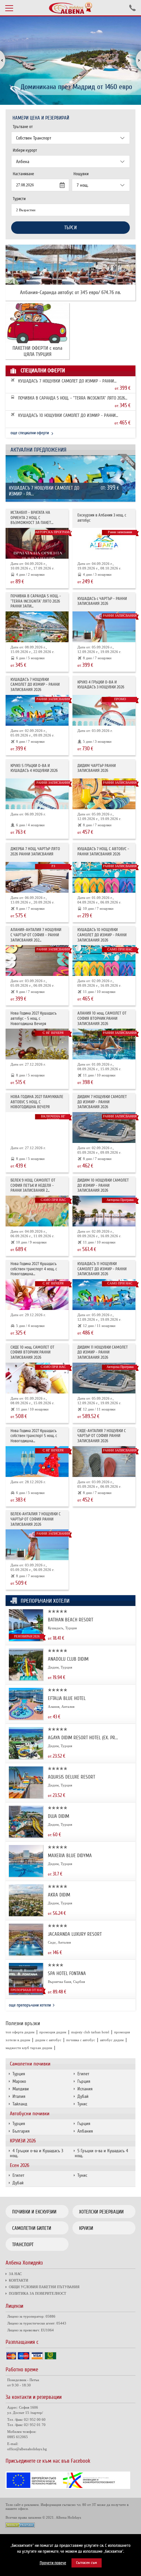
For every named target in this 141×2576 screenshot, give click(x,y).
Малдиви (21, 2089)
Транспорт (23, 2245)
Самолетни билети (32, 2228)
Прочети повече (53, 2563)
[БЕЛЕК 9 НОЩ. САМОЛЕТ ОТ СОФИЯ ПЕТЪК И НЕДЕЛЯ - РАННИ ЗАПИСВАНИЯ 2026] (37, 1211)
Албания (85, 2131)
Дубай (83, 2096)
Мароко (19, 2081)
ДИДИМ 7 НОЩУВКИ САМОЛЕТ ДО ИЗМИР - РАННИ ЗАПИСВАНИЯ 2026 (102, 1102)
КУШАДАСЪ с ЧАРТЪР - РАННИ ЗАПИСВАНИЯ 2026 (102, 601)
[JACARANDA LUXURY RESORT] (26, 1954)
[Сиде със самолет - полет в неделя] (104, 1462)
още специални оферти (30, 433)
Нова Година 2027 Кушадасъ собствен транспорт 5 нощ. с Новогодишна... (34, 1436)
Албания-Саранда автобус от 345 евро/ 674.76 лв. (70, 293)
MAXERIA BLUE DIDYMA (70, 1856)
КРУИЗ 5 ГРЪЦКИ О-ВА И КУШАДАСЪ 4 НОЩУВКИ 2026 (34, 768)
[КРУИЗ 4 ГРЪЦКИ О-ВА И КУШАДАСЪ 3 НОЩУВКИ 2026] (104, 710)
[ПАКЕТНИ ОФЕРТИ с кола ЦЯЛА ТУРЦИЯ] (37, 323)
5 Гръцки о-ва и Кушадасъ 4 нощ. (101, 2153)
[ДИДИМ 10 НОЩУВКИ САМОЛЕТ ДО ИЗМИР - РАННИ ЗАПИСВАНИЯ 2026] (104, 1211)
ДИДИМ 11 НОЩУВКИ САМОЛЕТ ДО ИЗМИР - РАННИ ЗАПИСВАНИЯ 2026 (103, 1353)
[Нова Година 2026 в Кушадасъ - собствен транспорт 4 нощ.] (37, 1295)
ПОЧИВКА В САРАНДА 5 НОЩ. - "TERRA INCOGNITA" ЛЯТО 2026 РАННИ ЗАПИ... (71, 398)
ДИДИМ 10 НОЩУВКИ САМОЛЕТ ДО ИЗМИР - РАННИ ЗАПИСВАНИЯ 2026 (103, 1185)
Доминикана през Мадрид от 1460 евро (76, 87)
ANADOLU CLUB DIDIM (68, 1659)
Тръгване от (23, 127)
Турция (19, 2074)
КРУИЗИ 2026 (23, 2141)
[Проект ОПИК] (68, 2487)
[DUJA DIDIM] (26, 1836)
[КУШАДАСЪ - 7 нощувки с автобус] (104, 877)
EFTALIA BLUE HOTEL (67, 1698)
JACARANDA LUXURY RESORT (75, 1934)
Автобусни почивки (30, 2114)
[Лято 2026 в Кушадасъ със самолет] (104, 627)
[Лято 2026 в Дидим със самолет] (104, 794)
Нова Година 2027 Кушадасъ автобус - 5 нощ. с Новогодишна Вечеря (34, 1018)
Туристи (19, 199)
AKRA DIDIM (59, 1895)
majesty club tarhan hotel (90, 2032)
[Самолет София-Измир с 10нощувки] (104, 961)
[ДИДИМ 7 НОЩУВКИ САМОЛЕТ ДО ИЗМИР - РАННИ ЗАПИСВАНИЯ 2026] (104, 1128)
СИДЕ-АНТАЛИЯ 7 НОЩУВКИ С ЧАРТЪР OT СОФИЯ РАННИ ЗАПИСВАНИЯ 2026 (102, 1436)
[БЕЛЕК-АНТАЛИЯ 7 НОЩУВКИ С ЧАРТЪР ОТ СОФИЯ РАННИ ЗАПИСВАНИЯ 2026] (37, 1545)
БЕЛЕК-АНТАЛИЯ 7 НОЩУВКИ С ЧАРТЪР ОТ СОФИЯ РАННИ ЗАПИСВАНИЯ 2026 (36, 1519)
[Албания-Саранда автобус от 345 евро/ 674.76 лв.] (70, 265)
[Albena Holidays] (70, 8)
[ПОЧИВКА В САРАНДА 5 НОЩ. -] (37, 627)
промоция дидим (53, 2032)
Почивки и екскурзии (34, 2212)
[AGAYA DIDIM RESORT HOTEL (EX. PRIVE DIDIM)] (26, 1757)
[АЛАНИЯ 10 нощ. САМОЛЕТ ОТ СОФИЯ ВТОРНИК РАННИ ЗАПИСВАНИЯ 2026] (104, 1044)
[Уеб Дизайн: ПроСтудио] (20, 2526)
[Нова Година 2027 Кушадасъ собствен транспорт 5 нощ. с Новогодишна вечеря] (37, 1462)
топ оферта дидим (20, 2032)
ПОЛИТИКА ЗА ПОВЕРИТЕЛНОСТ (38, 2293)
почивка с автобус (81, 2040)
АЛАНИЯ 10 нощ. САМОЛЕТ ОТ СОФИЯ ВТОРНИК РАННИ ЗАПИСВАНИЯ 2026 (102, 1018)
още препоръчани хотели (30, 2005)
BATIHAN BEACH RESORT (70, 1620)
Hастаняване (23, 174)
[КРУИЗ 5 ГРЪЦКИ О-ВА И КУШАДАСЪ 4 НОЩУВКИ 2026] (37, 794)
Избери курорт (25, 150)
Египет (83, 2074)
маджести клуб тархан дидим (29, 2048)
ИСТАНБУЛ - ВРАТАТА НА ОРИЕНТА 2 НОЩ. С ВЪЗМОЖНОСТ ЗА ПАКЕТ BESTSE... (31, 518)
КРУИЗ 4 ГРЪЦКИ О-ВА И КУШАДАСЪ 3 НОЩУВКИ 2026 (101, 685)
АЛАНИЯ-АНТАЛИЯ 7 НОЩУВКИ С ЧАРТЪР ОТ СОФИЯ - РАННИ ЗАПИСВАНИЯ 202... (36, 935)
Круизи (86, 2228)
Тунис (82, 2104)
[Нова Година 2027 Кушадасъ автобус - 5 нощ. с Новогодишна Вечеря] (37, 1044)
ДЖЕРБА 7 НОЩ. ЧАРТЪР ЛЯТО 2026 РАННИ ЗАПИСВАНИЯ (35, 852)
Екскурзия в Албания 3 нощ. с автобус (102, 518)
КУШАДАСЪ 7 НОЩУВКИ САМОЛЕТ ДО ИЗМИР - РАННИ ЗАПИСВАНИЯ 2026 (66, 381)
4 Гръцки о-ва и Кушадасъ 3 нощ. (37, 2153)
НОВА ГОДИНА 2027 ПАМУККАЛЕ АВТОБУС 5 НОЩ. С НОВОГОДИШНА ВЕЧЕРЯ (37, 1102)
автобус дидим (112, 2040)
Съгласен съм (87, 2563)
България (21, 2131)
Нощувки (81, 174)
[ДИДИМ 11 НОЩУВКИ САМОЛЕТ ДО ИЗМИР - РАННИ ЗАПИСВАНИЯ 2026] (104, 1378)
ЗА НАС (15, 2274)
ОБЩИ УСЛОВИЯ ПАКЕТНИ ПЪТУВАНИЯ (44, 2287)
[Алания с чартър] (37, 961)
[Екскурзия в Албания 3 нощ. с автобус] (104, 543)
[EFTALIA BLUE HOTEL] (26, 1718)
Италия (19, 2096)
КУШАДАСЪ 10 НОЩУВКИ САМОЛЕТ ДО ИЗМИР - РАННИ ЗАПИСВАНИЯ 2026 (67, 416)
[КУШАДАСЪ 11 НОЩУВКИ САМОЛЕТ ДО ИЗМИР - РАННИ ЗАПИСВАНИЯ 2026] (104, 1295)
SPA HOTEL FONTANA (67, 1973)
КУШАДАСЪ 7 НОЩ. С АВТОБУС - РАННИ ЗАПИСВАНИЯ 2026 (103, 852)
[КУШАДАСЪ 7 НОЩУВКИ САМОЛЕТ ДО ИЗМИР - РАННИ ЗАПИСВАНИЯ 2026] (70, 482)
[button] (135, 61)
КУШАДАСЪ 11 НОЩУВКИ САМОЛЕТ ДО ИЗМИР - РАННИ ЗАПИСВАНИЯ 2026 (102, 1269)
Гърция (84, 2081)
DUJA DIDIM (59, 1816)
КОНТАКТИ (19, 2280)
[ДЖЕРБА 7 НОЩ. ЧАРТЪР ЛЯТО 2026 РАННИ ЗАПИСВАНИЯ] (37, 877)
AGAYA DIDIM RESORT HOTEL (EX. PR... (83, 1738)
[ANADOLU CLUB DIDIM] (26, 1679)
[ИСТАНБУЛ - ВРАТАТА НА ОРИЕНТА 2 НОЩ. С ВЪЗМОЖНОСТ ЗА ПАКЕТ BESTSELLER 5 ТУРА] (37, 543)
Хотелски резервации (101, 2212)
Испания (85, 2089)
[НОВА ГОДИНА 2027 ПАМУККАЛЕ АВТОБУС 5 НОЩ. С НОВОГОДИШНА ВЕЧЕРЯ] (37, 1128)
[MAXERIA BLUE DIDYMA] (26, 1875)
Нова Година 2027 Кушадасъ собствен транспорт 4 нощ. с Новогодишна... (34, 1269)
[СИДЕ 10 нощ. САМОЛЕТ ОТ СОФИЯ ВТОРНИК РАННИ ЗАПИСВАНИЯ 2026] (37, 1378)
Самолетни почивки (30, 2064)
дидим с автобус (48, 2040)
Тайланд (20, 2104)
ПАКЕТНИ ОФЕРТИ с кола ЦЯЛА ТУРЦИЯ (37, 351)
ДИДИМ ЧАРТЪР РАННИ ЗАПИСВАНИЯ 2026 (97, 768)
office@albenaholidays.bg (27, 2449)
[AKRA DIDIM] (26, 1915)
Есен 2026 (20, 2165)
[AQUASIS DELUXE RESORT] (26, 1797)
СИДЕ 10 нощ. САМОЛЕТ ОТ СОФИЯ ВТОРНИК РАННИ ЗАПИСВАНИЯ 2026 (32, 1353)
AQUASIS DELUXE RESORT (71, 1777)
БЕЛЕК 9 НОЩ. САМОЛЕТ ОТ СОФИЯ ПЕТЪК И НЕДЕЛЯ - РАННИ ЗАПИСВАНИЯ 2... (33, 1185)
